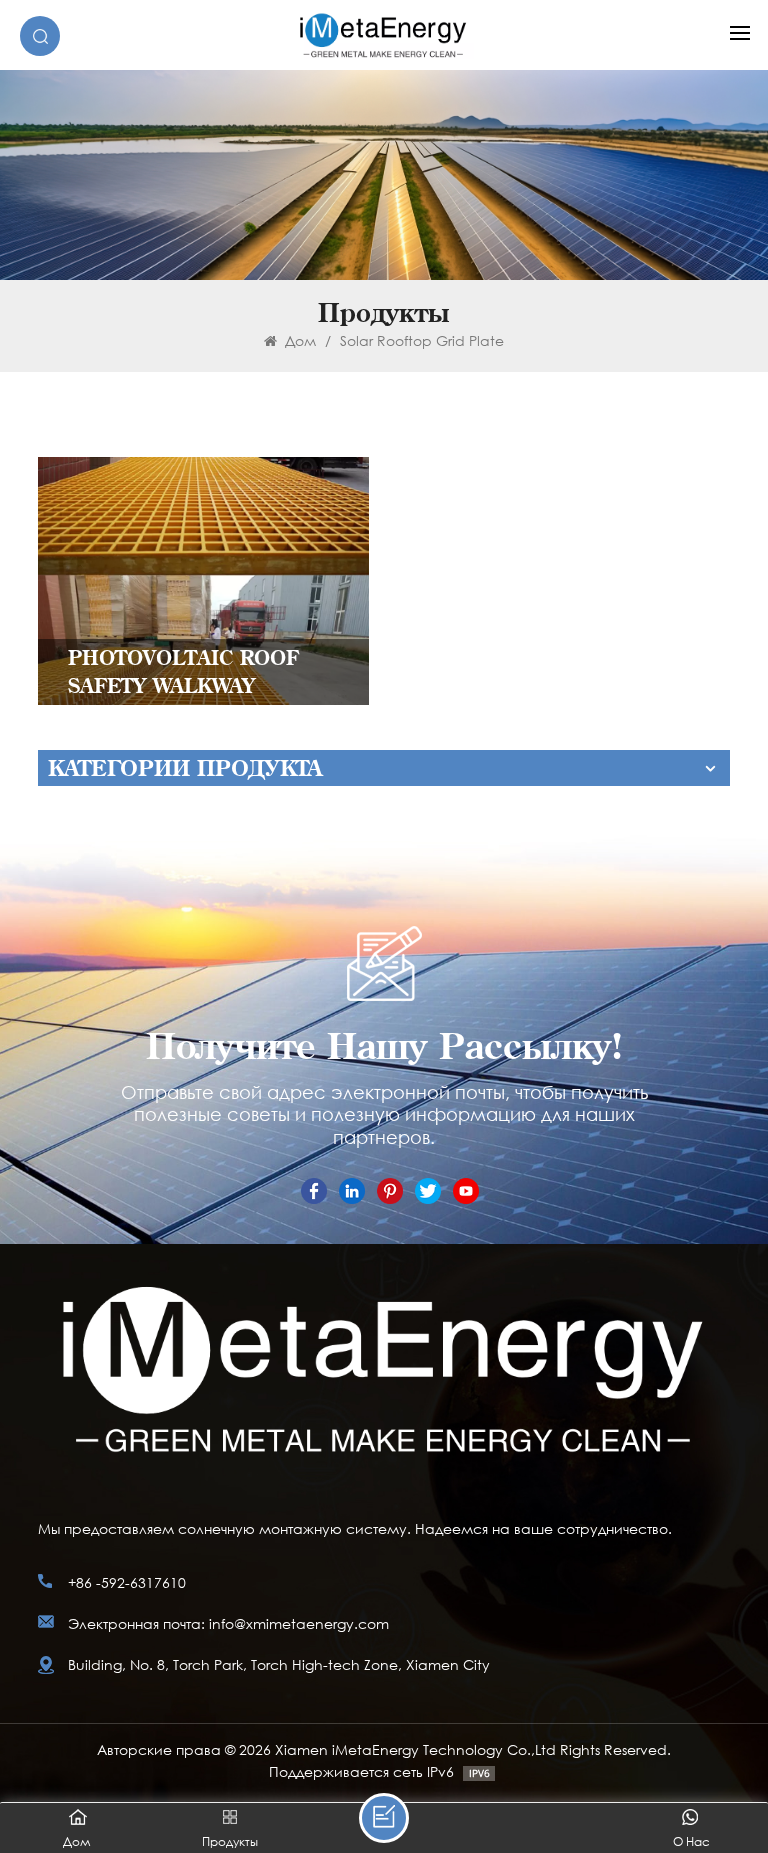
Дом (298, 340)
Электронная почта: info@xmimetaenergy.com (228, 1623)
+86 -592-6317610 (127, 1582)
